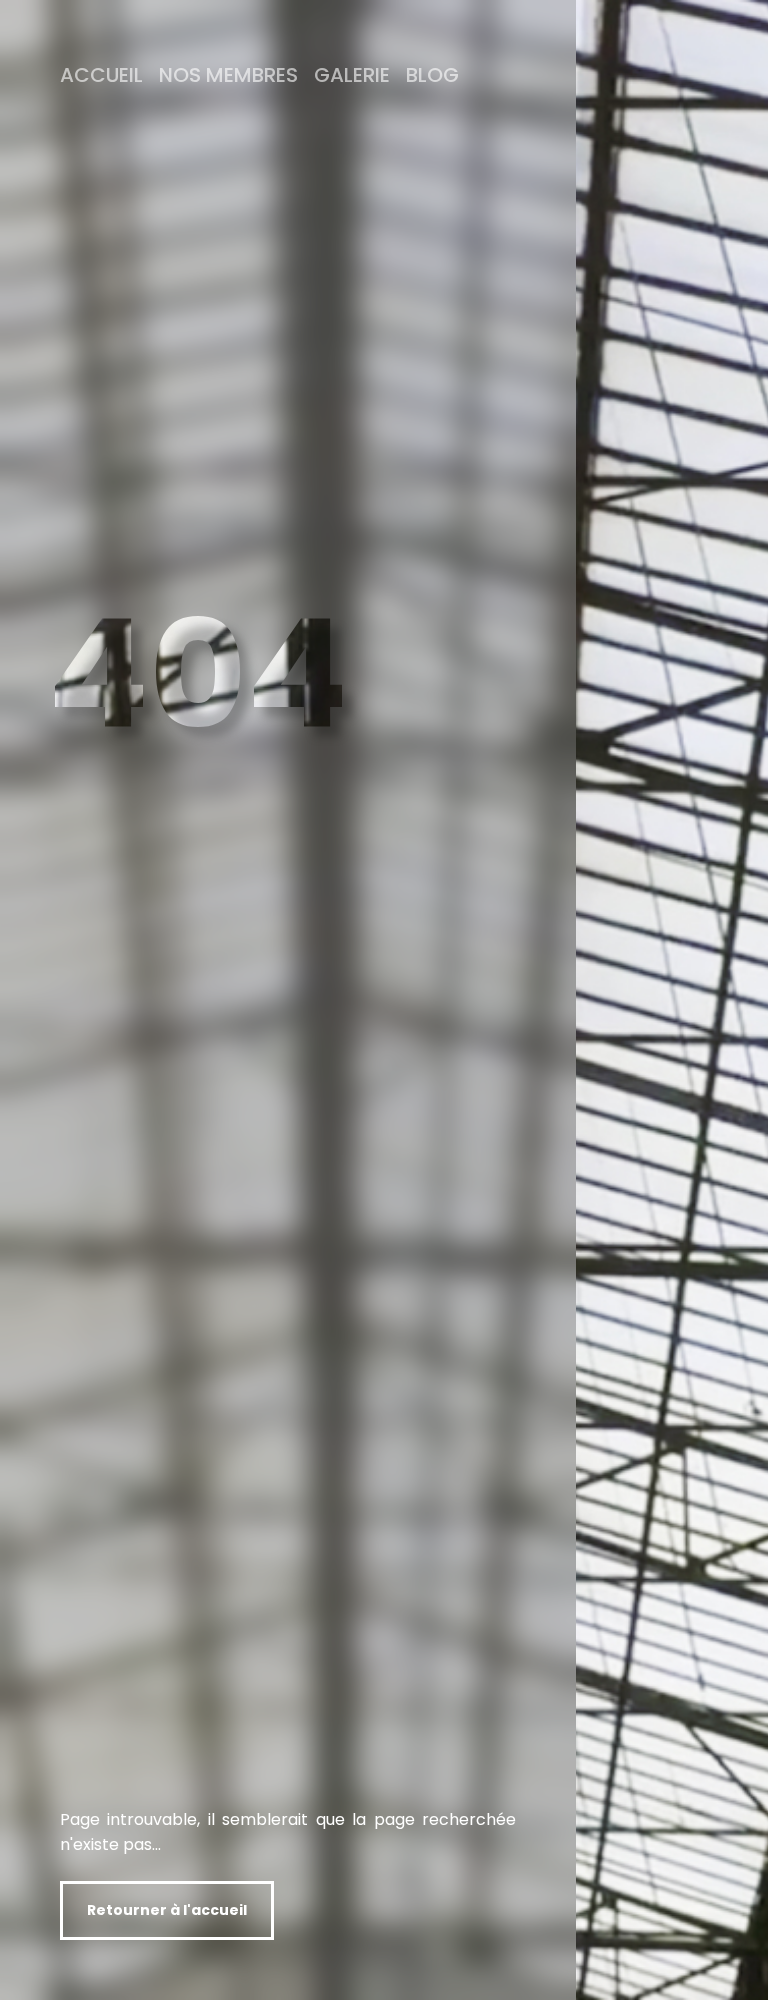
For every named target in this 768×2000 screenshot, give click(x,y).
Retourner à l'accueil (167, 1910)
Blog (432, 75)
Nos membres (228, 75)
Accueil (101, 75)
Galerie (352, 75)
